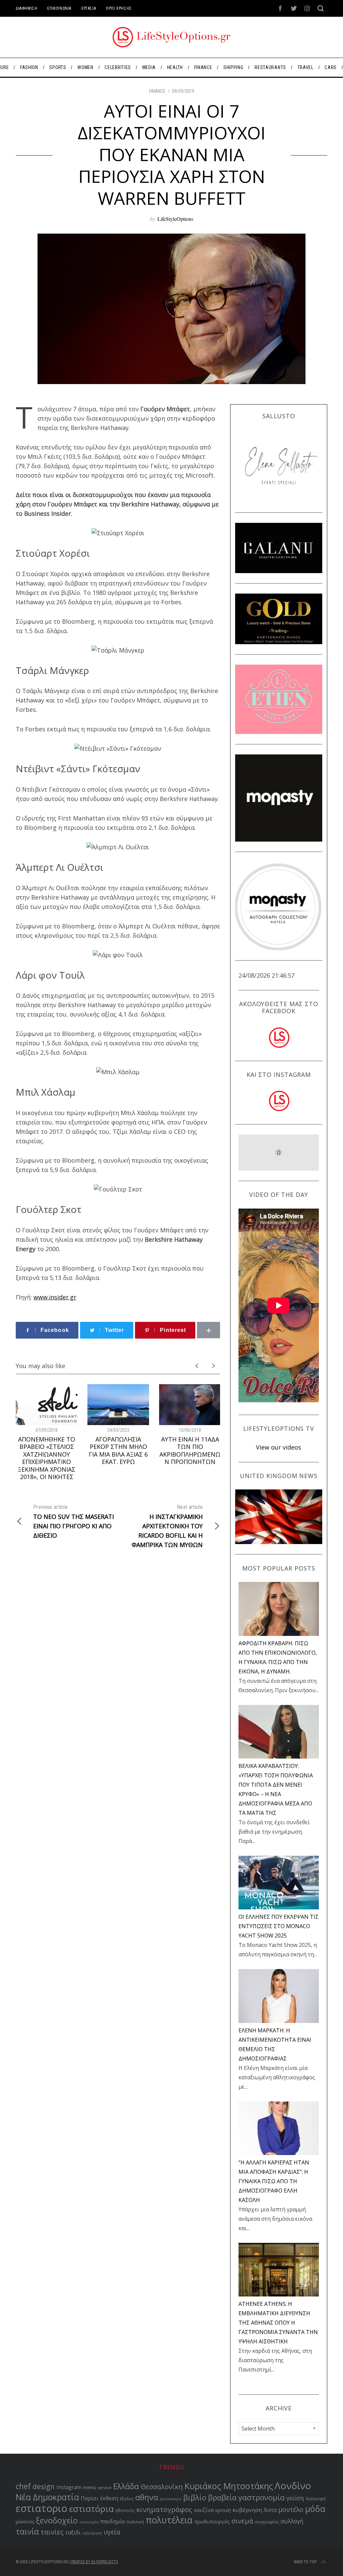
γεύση (295, 2498)
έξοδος (127, 2499)
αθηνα (147, 2497)
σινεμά (242, 2521)
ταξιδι (73, 2532)
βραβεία (222, 2497)
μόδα (315, 2509)
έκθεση (109, 2498)
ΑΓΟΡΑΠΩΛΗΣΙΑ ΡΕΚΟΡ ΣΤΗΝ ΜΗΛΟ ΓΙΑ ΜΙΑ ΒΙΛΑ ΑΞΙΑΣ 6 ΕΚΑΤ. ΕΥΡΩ (118, 1451)
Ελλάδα (126, 2486)
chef (23, 2486)
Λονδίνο (293, 2486)
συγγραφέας (267, 2522)
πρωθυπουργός (212, 2522)
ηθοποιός (125, 2510)
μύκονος (25, 2522)
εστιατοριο (42, 2508)
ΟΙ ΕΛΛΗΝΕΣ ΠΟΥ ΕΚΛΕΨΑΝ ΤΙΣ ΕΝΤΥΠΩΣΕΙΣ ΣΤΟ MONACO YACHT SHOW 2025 (279, 1926)
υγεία (112, 2532)
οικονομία (89, 2522)
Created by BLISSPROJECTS (94, 2562)
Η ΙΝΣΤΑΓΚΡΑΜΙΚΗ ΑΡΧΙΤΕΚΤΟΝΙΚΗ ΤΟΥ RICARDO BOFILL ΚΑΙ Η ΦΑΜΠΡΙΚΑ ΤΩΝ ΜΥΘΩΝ (167, 1526)
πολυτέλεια (169, 2520)
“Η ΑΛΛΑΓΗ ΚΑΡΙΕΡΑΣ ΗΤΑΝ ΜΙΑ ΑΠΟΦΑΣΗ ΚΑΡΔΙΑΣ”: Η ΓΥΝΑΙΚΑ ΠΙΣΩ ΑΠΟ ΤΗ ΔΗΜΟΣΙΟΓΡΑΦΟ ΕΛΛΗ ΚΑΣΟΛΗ (274, 2181)
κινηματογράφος (164, 2509)
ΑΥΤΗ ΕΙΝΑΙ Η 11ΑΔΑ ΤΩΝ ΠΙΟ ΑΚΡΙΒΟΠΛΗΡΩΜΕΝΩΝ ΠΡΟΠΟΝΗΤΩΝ (190, 1451)
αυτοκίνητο (171, 2499)
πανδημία (113, 2521)
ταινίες (52, 2532)
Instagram (69, 2487)
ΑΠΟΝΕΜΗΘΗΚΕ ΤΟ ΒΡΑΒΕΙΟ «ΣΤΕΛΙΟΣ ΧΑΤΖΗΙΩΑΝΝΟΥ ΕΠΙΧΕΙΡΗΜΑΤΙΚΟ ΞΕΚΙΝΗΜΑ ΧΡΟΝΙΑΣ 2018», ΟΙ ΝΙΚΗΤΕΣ (47, 1458)
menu (89, 2487)
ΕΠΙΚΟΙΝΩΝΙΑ (59, 8)
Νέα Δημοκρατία (47, 2497)
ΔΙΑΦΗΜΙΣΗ (26, 8)
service (105, 2488)
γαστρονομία (261, 2497)
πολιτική (135, 2522)
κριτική (223, 2510)
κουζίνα (204, 2510)
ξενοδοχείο (57, 2520)
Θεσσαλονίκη (162, 2487)
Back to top (305, 2562)
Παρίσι (90, 2498)
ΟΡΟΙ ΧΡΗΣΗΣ (119, 8)
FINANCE (157, 91)
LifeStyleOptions (175, 219)
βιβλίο (195, 2497)
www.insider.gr (55, 1297)
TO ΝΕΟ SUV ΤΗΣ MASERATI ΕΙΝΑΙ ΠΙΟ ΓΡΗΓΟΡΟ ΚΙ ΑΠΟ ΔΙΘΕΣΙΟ (74, 1522)
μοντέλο (291, 2510)
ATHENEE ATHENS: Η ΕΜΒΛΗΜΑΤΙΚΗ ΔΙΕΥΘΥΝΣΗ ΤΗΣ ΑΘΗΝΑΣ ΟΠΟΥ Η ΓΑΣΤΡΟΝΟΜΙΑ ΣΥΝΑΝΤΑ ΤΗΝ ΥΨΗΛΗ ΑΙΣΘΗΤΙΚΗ (278, 2323)
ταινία (27, 2531)
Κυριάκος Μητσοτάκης (229, 2486)
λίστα (270, 2510)
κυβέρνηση (247, 2510)
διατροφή (316, 2499)
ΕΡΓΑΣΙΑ (89, 8)
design (44, 2487)
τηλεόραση (92, 2533)
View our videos (279, 1447)
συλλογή (292, 2521)
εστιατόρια (91, 2509)
